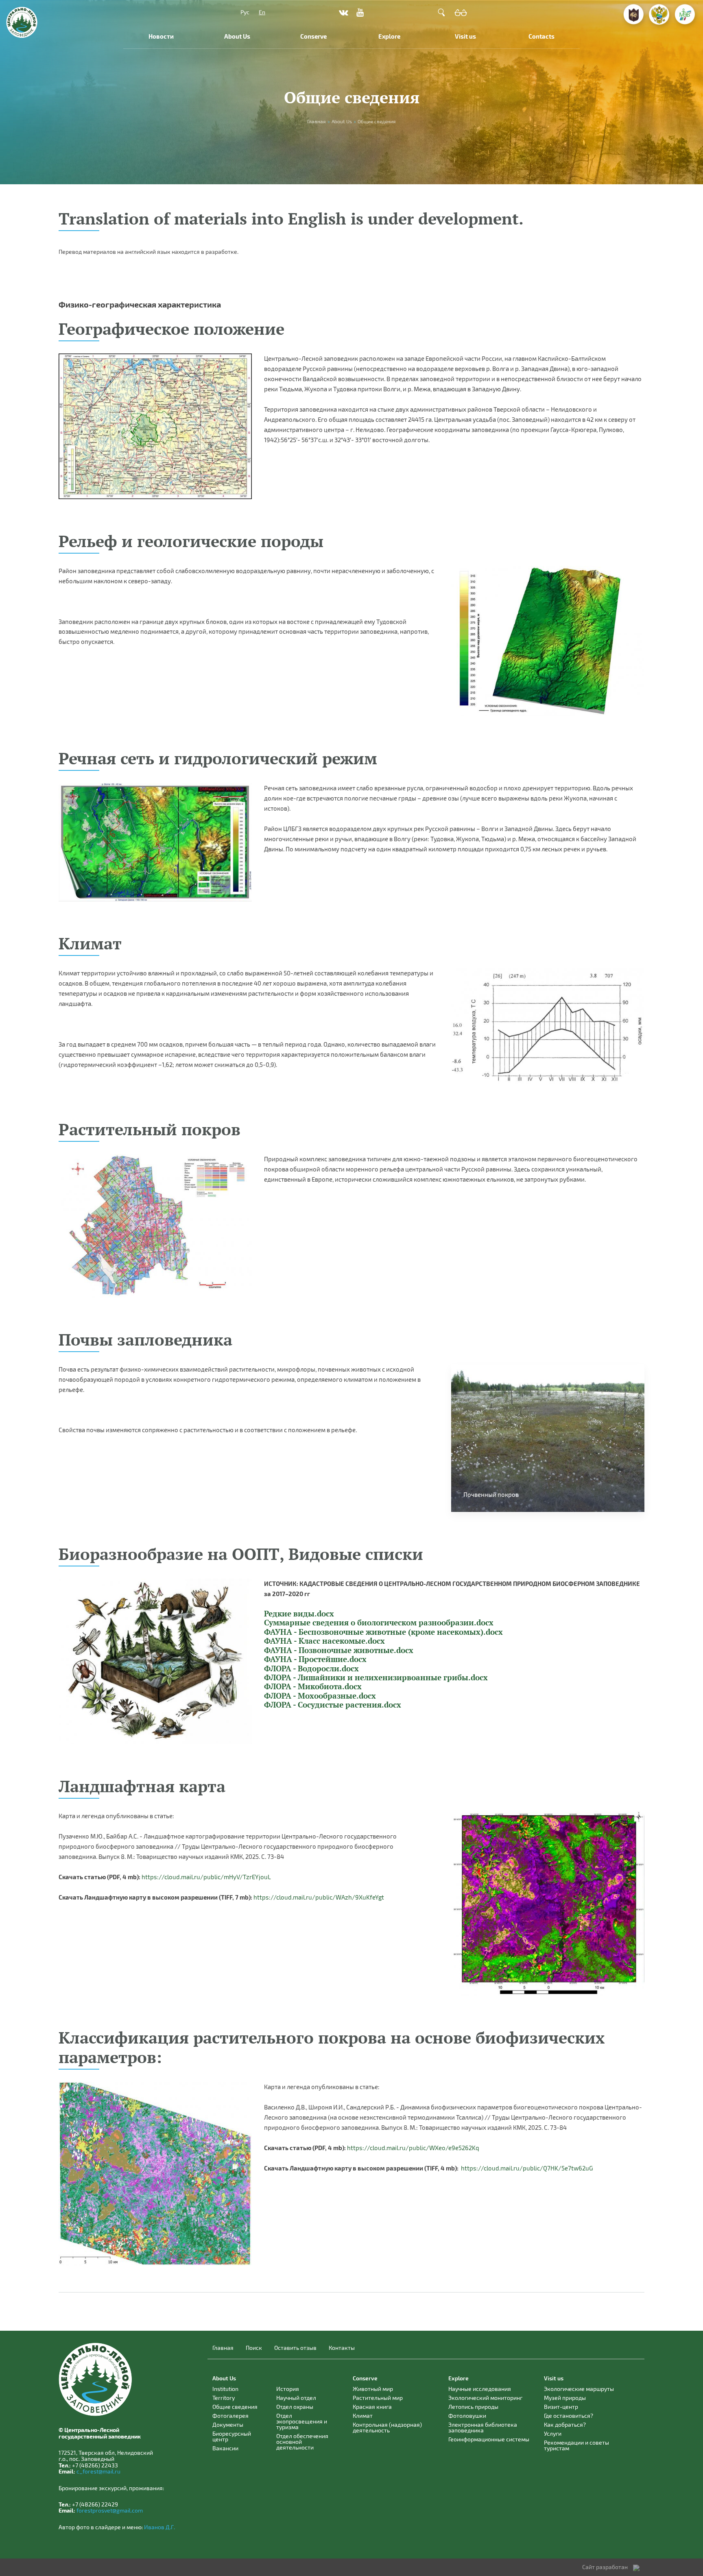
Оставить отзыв (295, 2348)
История (288, 2389)
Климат (363, 2416)
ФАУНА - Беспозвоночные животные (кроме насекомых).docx (383, 1632)
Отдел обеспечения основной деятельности (302, 2442)
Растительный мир (378, 2398)
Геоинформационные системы (489, 2439)
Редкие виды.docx (299, 1614)
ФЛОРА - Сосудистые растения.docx (333, 1705)
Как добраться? (565, 2424)
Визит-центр (561, 2407)
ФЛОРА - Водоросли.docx (311, 1669)
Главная (223, 2348)
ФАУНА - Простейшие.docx (315, 1659)
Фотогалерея (230, 2416)
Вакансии (225, 2448)
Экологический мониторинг (485, 2398)
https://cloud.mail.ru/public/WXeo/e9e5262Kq (413, 2148)
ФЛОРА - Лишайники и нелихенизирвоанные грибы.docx (376, 1677)
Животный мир (373, 2389)
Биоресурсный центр (232, 2436)
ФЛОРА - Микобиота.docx (313, 1686)
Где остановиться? (569, 2416)
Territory (224, 2398)
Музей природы (565, 2398)
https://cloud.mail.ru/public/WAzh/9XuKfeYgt (319, 1897)
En (262, 12)
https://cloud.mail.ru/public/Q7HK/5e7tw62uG (527, 2168)
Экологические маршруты (579, 2389)
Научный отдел (296, 2398)
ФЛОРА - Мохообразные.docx (320, 1696)
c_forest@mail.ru (98, 2471)
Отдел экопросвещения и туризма (302, 2421)
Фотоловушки (467, 2416)
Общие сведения (235, 2407)
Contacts (541, 36)
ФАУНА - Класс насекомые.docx (324, 1641)
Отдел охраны (295, 2407)
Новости (161, 36)
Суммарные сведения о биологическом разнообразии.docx (379, 1623)
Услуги (553, 2433)
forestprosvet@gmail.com (110, 2510)
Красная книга (372, 2407)
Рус (245, 12)
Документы (228, 2424)
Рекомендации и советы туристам (576, 2445)
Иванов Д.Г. (159, 2527)
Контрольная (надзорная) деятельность (387, 2427)
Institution (225, 2389)
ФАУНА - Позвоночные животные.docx (339, 1650)
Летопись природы (473, 2407)
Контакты (342, 2348)
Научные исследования (480, 2389)
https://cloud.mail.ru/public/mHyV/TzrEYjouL (206, 1877)
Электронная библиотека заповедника (483, 2427)
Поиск (254, 2348)
